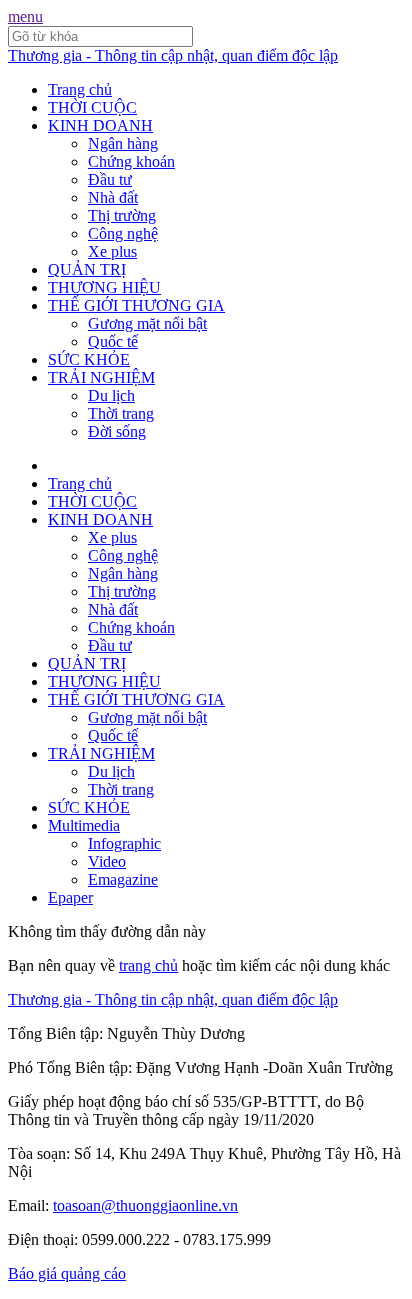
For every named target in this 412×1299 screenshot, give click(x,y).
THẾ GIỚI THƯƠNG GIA (136, 305)
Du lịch (111, 395)
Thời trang (121, 413)
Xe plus (112, 251)
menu (25, 16)
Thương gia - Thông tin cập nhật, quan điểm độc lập (173, 55)
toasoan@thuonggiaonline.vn (145, 1205)
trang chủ (148, 965)
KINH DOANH (100, 125)
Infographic (124, 843)
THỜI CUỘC (92, 107)
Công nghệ (123, 233)
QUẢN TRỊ (87, 269)
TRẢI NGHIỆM (101, 377)
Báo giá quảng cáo (67, 1273)
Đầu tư (110, 179)
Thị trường (122, 215)
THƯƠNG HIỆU (104, 287)
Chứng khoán (131, 161)
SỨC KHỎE (89, 359)
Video (107, 861)
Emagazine (123, 879)
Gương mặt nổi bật (147, 323)
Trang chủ (80, 89)
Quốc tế (113, 341)
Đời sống (117, 431)
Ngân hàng (123, 143)
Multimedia (84, 825)
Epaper (70, 897)
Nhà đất (113, 197)
